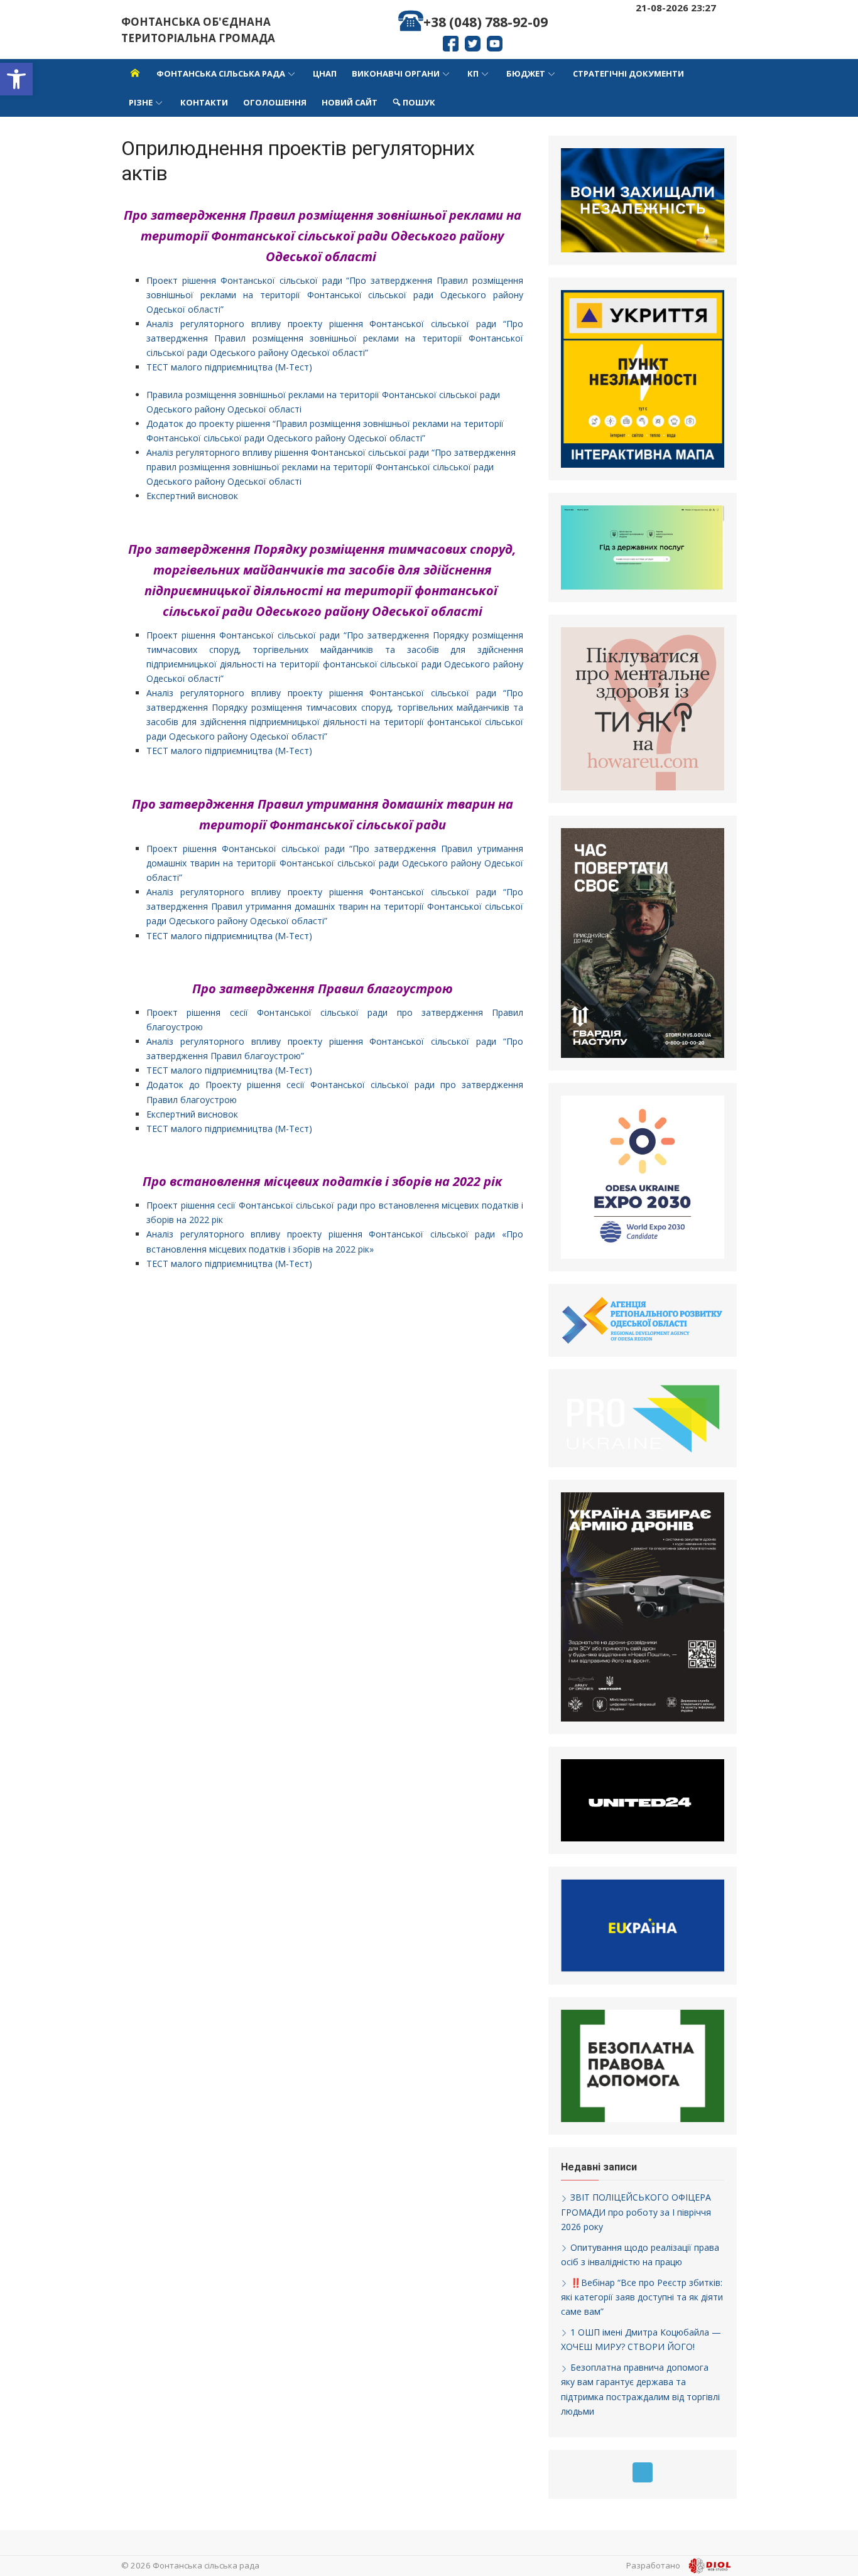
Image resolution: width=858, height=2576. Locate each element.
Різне (141, 102)
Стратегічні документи (628, 73)
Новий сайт (350, 102)
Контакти (204, 102)
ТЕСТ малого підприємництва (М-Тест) (229, 367)
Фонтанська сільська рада (221, 73)
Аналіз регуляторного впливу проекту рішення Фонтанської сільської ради (325, 324)
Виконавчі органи (396, 73)
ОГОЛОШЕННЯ (275, 102)
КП (473, 73)
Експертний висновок (192, 496)
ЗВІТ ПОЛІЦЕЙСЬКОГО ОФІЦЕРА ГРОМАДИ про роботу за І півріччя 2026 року (636, 2212)
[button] (16, 79)
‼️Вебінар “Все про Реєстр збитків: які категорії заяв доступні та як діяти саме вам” (642, 2297)
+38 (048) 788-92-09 (486, 22)
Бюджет (526, 73)
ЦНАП (325, 73)
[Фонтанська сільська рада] (135, 73)
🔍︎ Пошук (414, 102)
